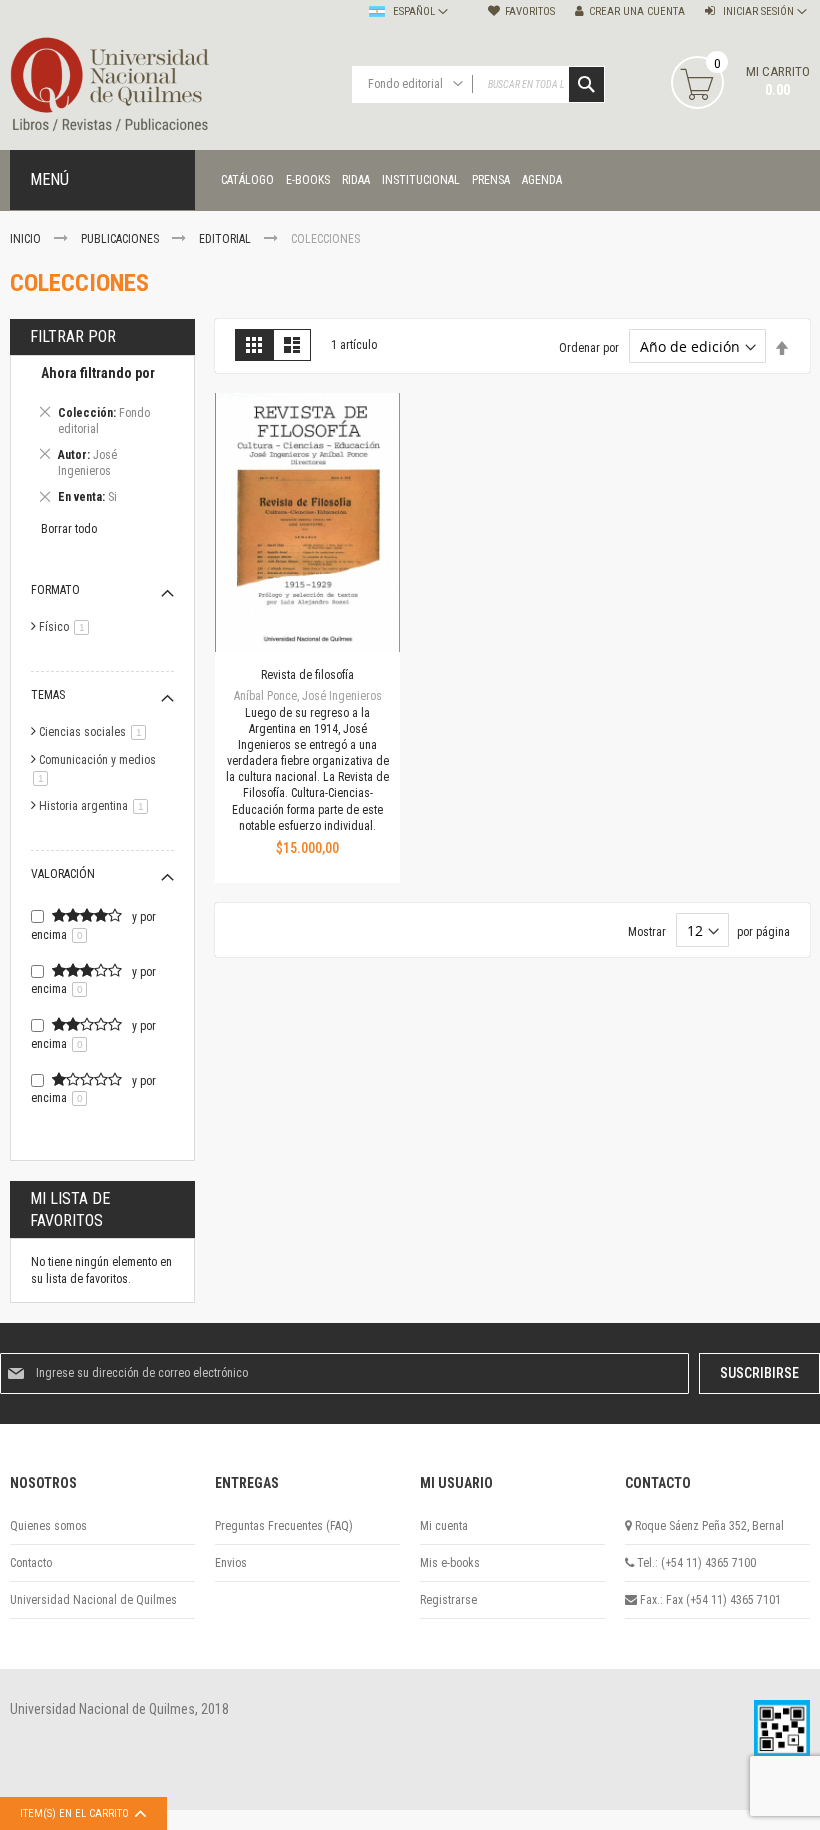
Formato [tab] (55, 590)
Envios (231, 1563)
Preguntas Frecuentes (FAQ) (284, 1526)
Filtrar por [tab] (73, 336)
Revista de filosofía (307, 675)
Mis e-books (450, 1563)
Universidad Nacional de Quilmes (93, 1600)
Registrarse (448, 1600)
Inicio (27, 239)
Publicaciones (121, 239)
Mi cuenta (444, 1526)
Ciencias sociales (96, 732)
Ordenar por (589, 348)
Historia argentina (97, 806)
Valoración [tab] (63, 874)
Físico (67, 627)
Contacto (31, 1563)
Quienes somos (48, 1526)
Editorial (226, 239)
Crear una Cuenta (637, 11)
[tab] (102, 438)
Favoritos (530, 11)
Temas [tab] (48, 695)
